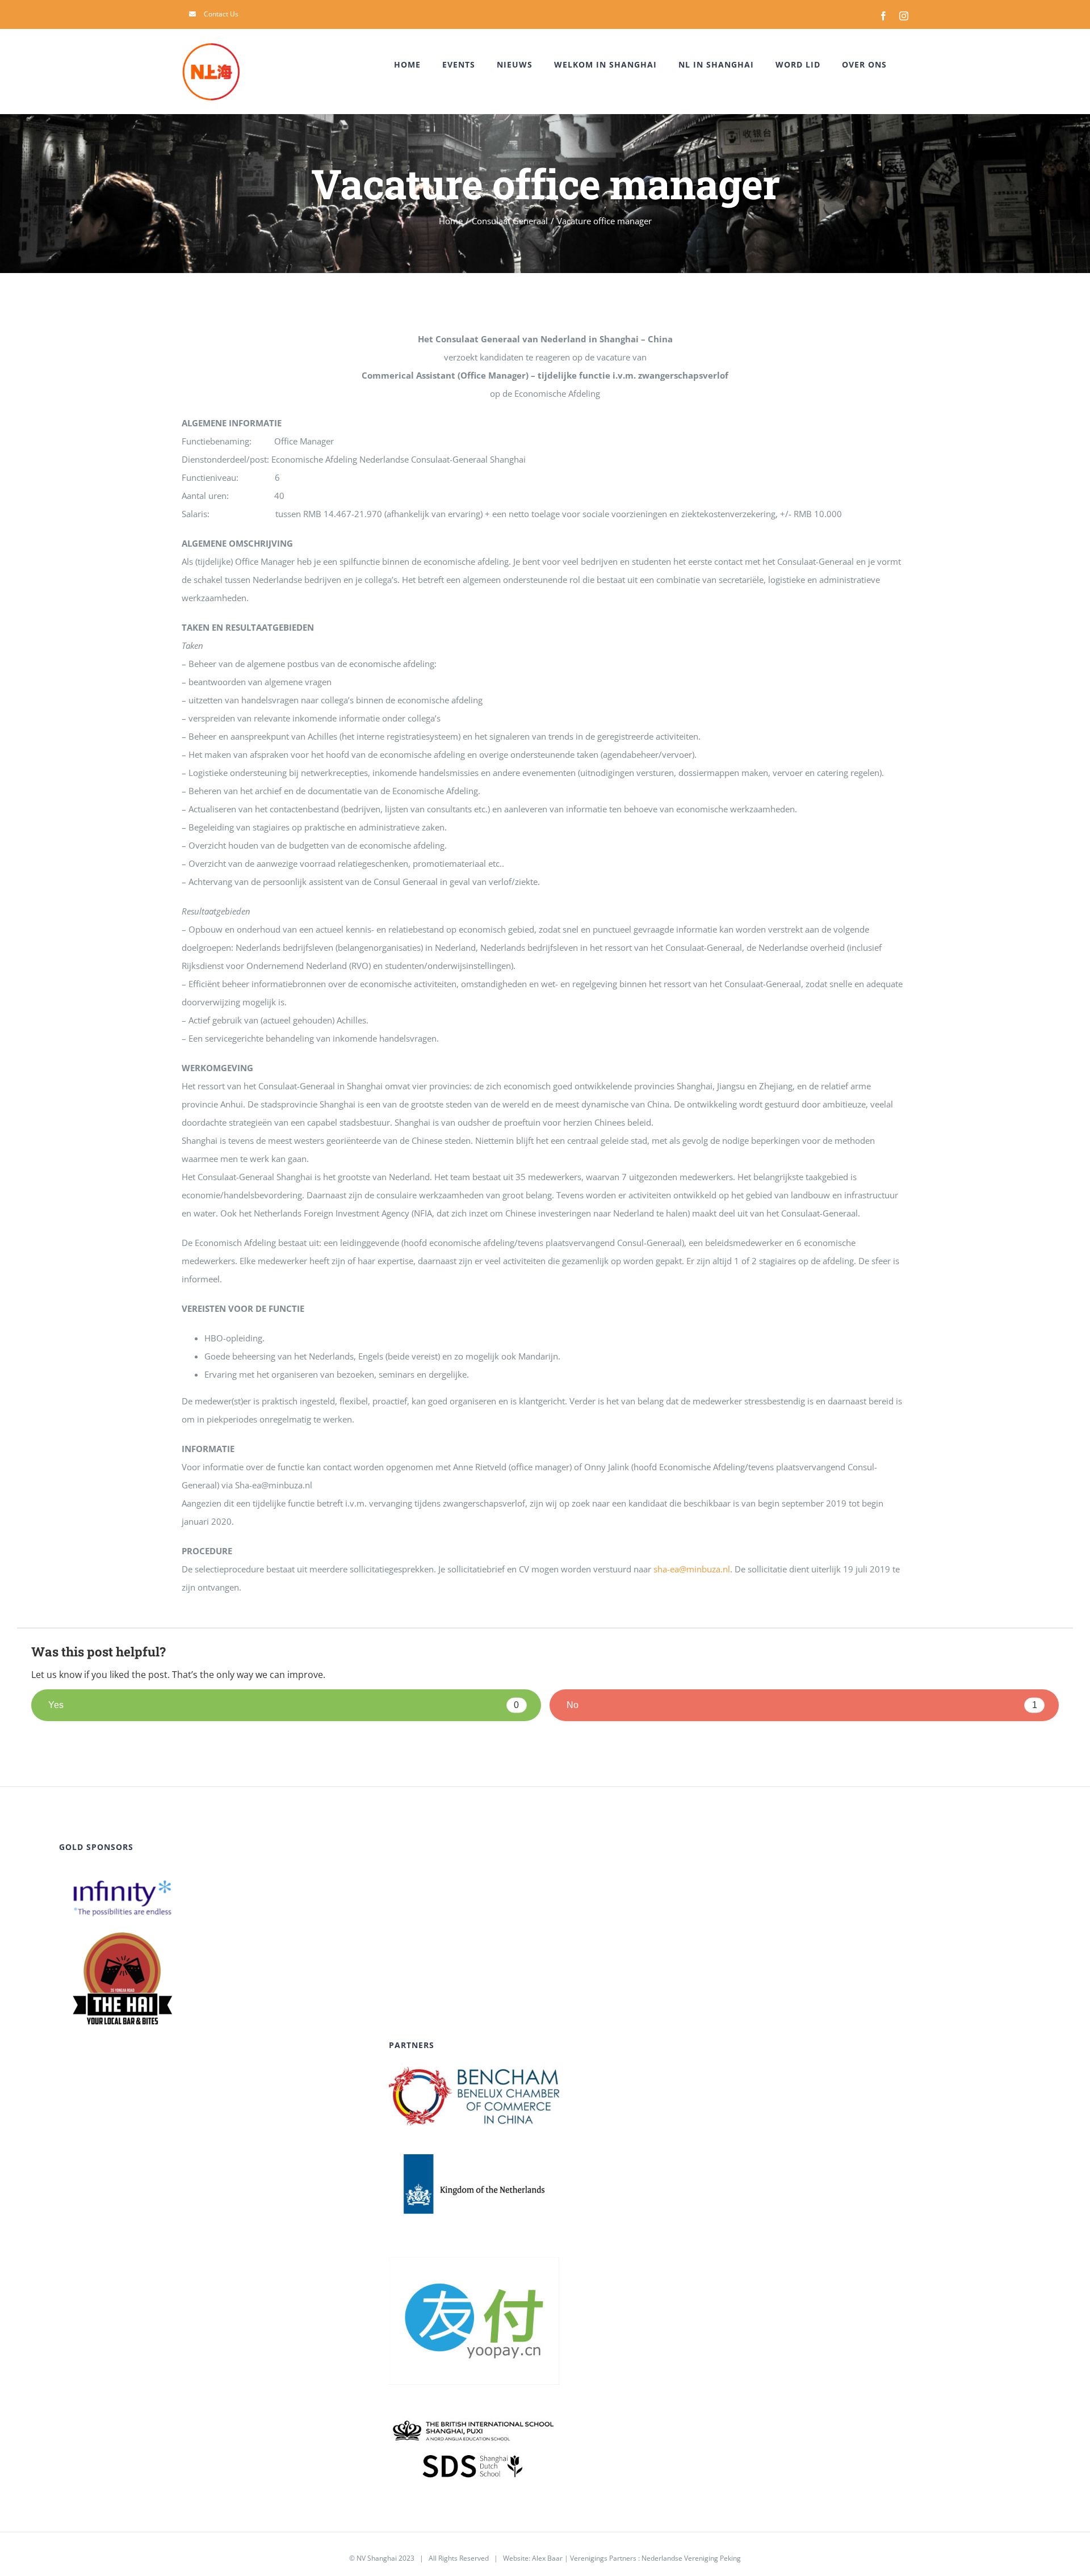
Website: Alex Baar (533, 2558)
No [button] (802, 1705)
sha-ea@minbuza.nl (692, 1569)
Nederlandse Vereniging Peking (691, 2558)
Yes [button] (284, 1705)
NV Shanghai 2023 (385, 2558)
